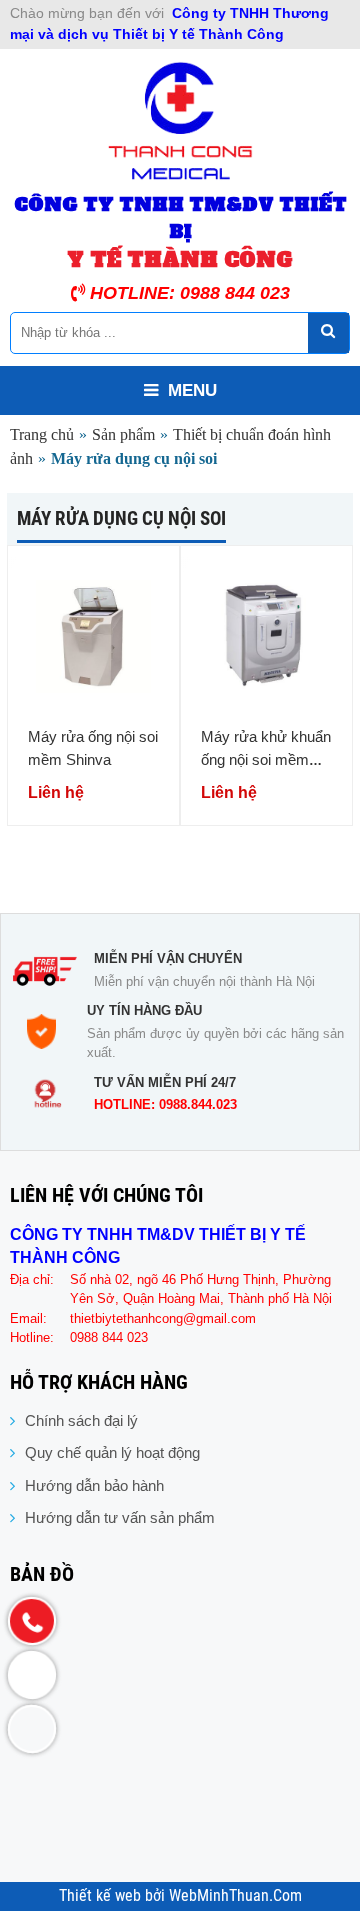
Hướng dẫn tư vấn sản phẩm (120, 1517)
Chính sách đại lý (81, 1420)
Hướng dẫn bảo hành (94, 1485)
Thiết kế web (102, 1896)
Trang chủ (42, 434)
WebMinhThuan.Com (235, 1896)
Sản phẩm (123, 434)
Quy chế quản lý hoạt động (112, 1452)
